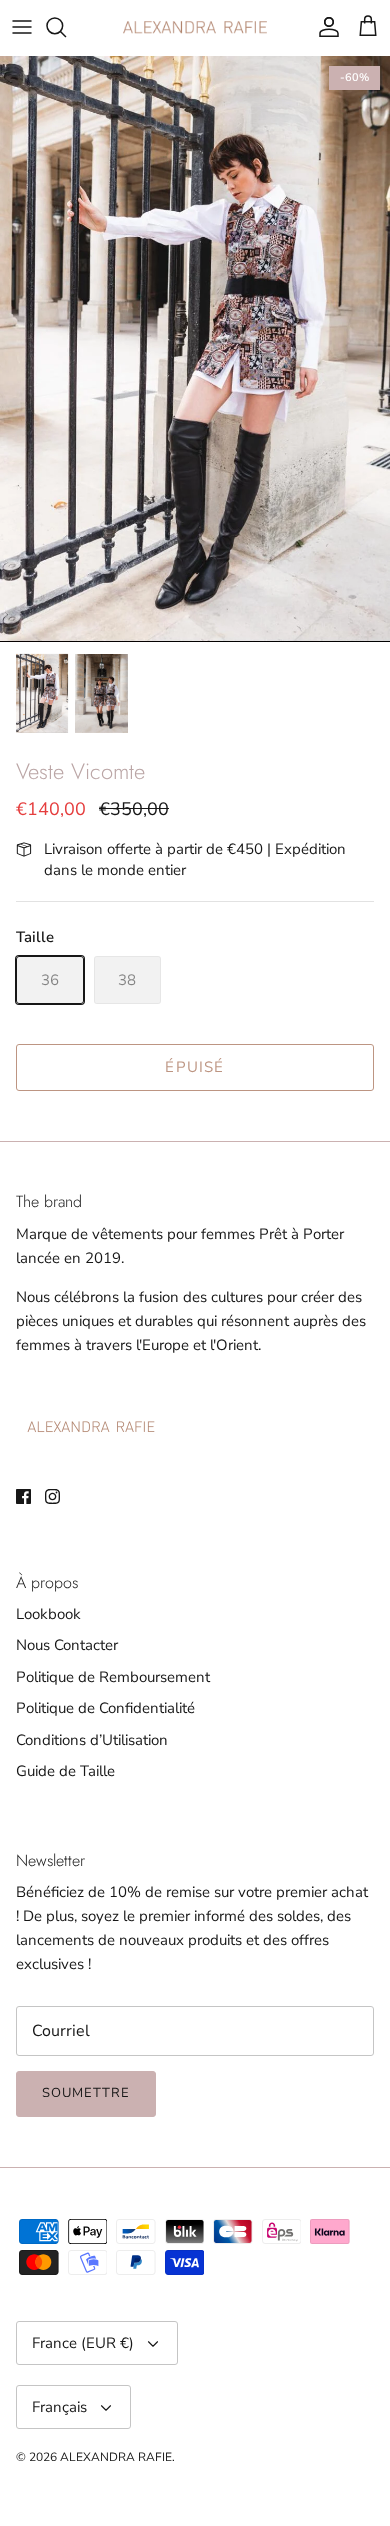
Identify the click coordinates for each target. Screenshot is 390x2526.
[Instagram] (52, 1496)
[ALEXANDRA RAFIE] (195, 27)
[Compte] (324, 27)
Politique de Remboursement (113, 1677)
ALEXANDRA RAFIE (116, 2457)
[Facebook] (23, 1496)
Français (59, 2407)
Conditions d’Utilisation (92, 1740)
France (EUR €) (83, 2343)
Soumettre (86, 2093)
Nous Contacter (67, 1645)
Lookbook (48, 1614)
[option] (195, 349)
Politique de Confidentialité (105, 1708)
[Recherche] (66, 27)
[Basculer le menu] (22, 27)
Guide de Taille (65, 1771)
